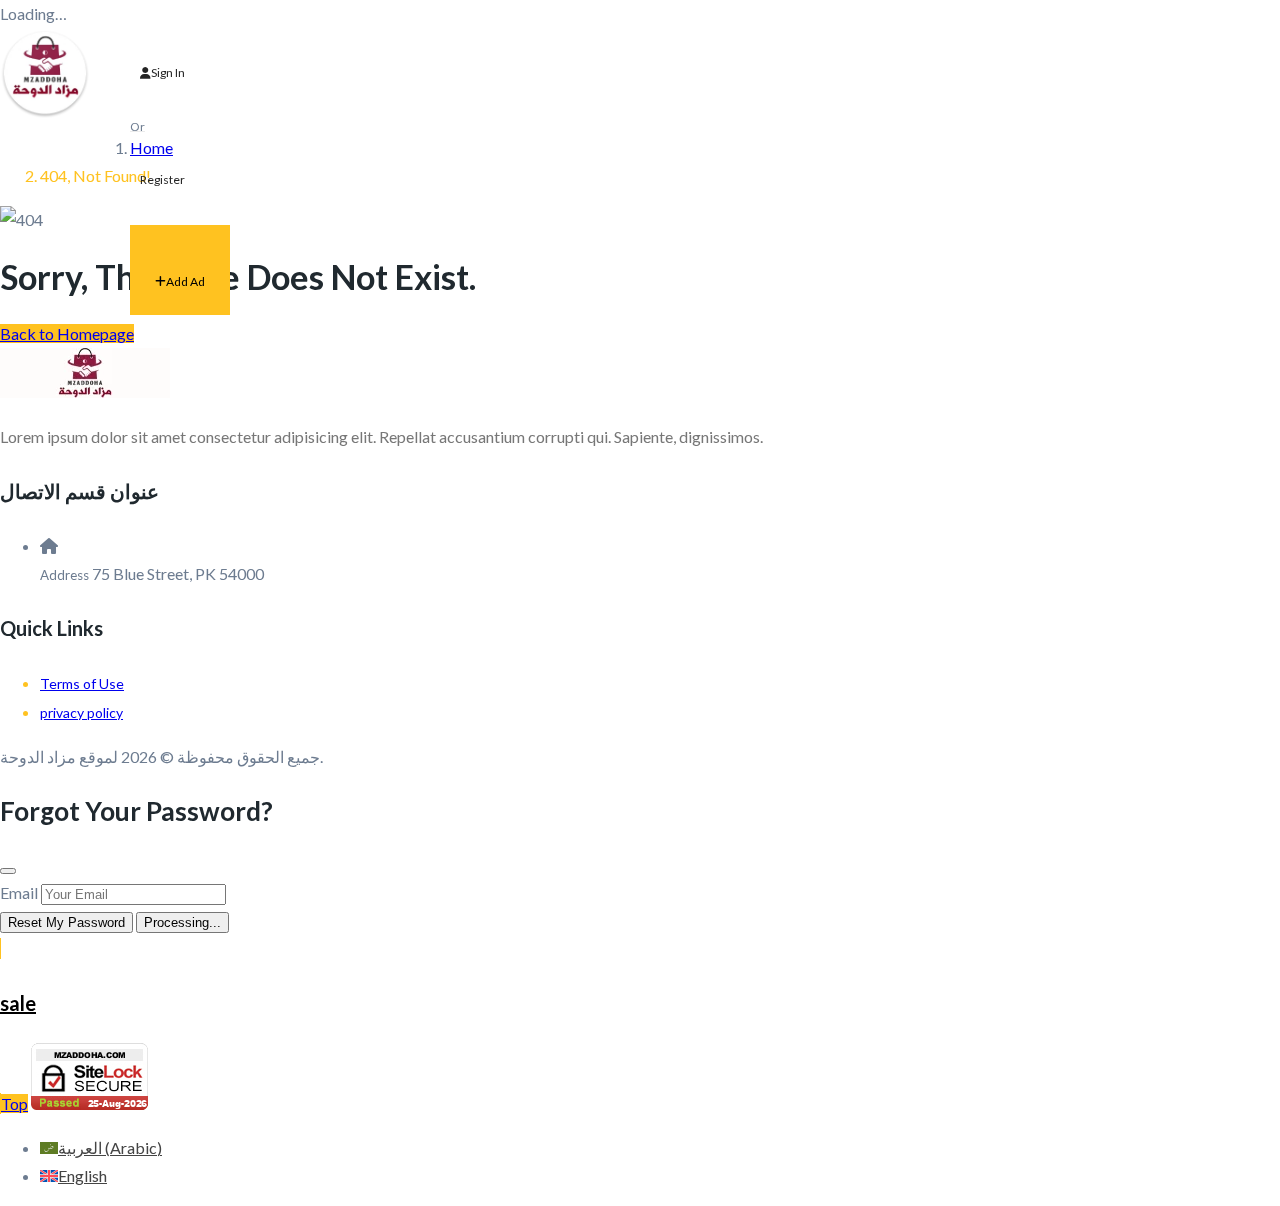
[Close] (8, 871)
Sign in (168, 72)
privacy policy (81, 712)
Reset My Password (66, 922)
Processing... (182, 922)
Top (14, 1103)
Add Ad (185, 281)
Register (162, 179)
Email (19, 892)
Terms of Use (82, 683)
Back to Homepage (67, 333)
